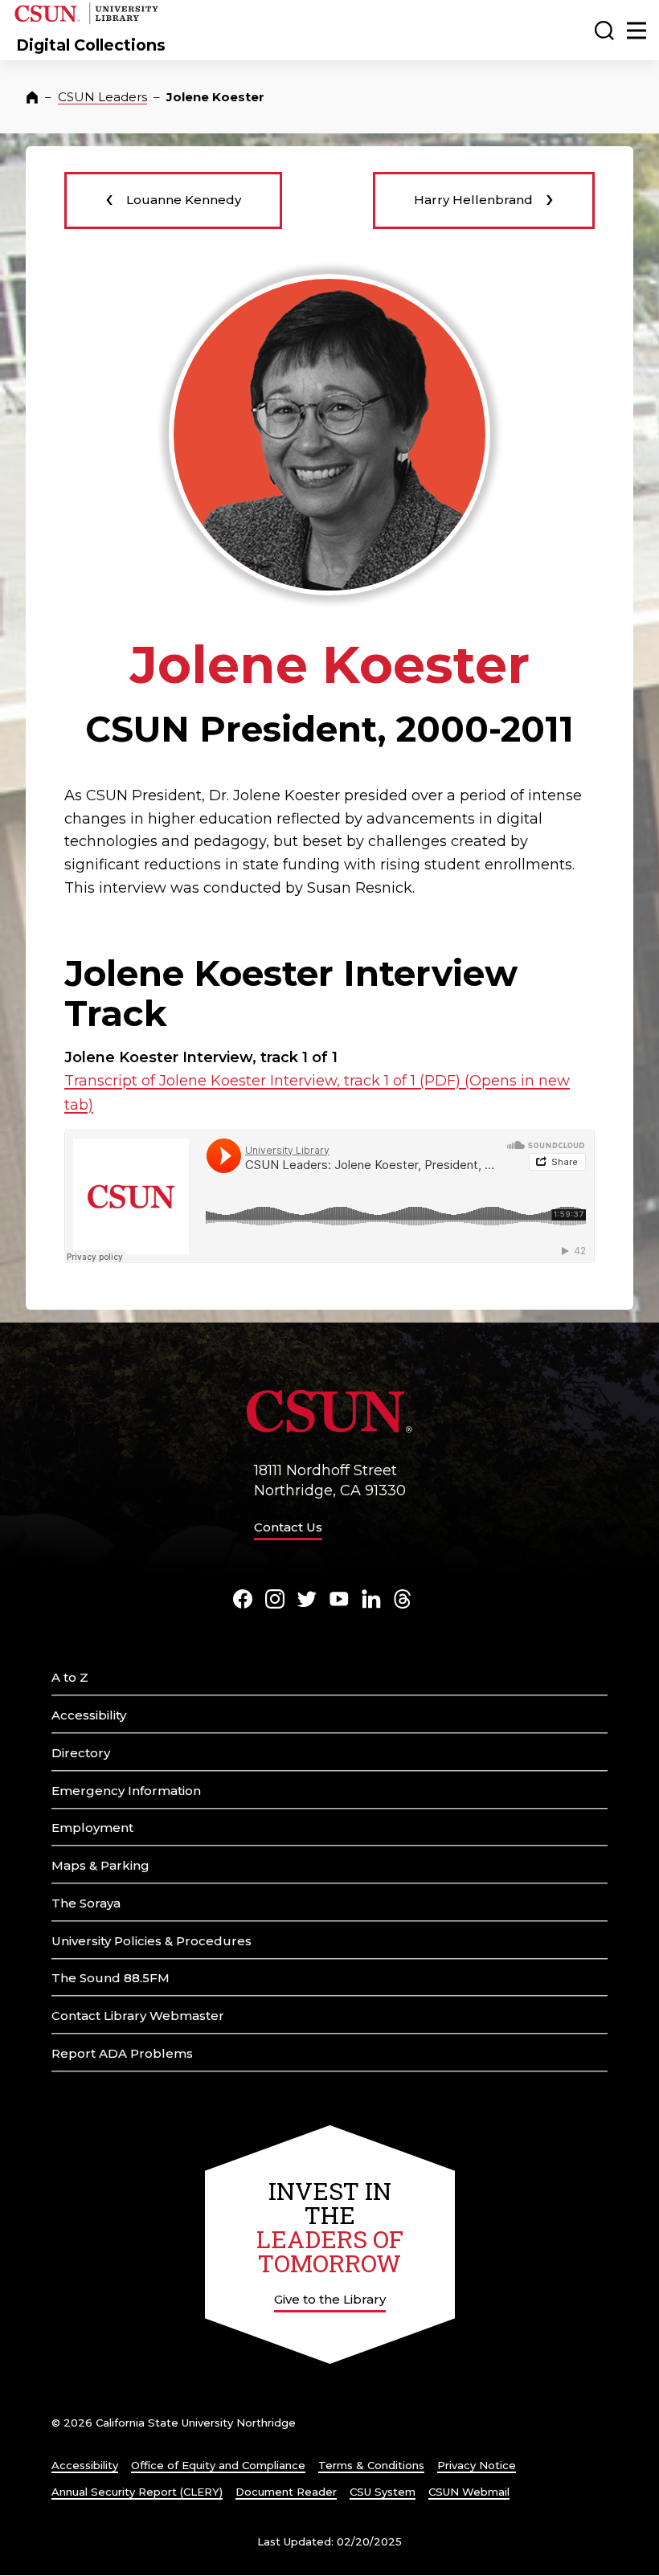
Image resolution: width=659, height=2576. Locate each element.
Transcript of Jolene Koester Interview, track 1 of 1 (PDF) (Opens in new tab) (317, 1093)
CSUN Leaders (102, 97)
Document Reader (286, 2492)
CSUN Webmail (469, 2492)
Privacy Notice (477, 2465)
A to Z (70, 1677)
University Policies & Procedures (151, 1941)
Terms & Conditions (371, 2465)
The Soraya (86, 1903)
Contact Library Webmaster (138, 2016)
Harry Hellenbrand (484, 197)
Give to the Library (330, 2299)
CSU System (383, 2492)
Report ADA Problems (122, 2053)
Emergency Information (126, 1791)
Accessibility (89, 1715)
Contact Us (288, 1527)
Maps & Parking (100, 1865)
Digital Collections (91, 45)
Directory (81, 1753)
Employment (92, 1828)
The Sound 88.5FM (111, 1978)
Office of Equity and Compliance (218, 2465)
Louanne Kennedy (173, 197)
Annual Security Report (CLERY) (137, 2492)
